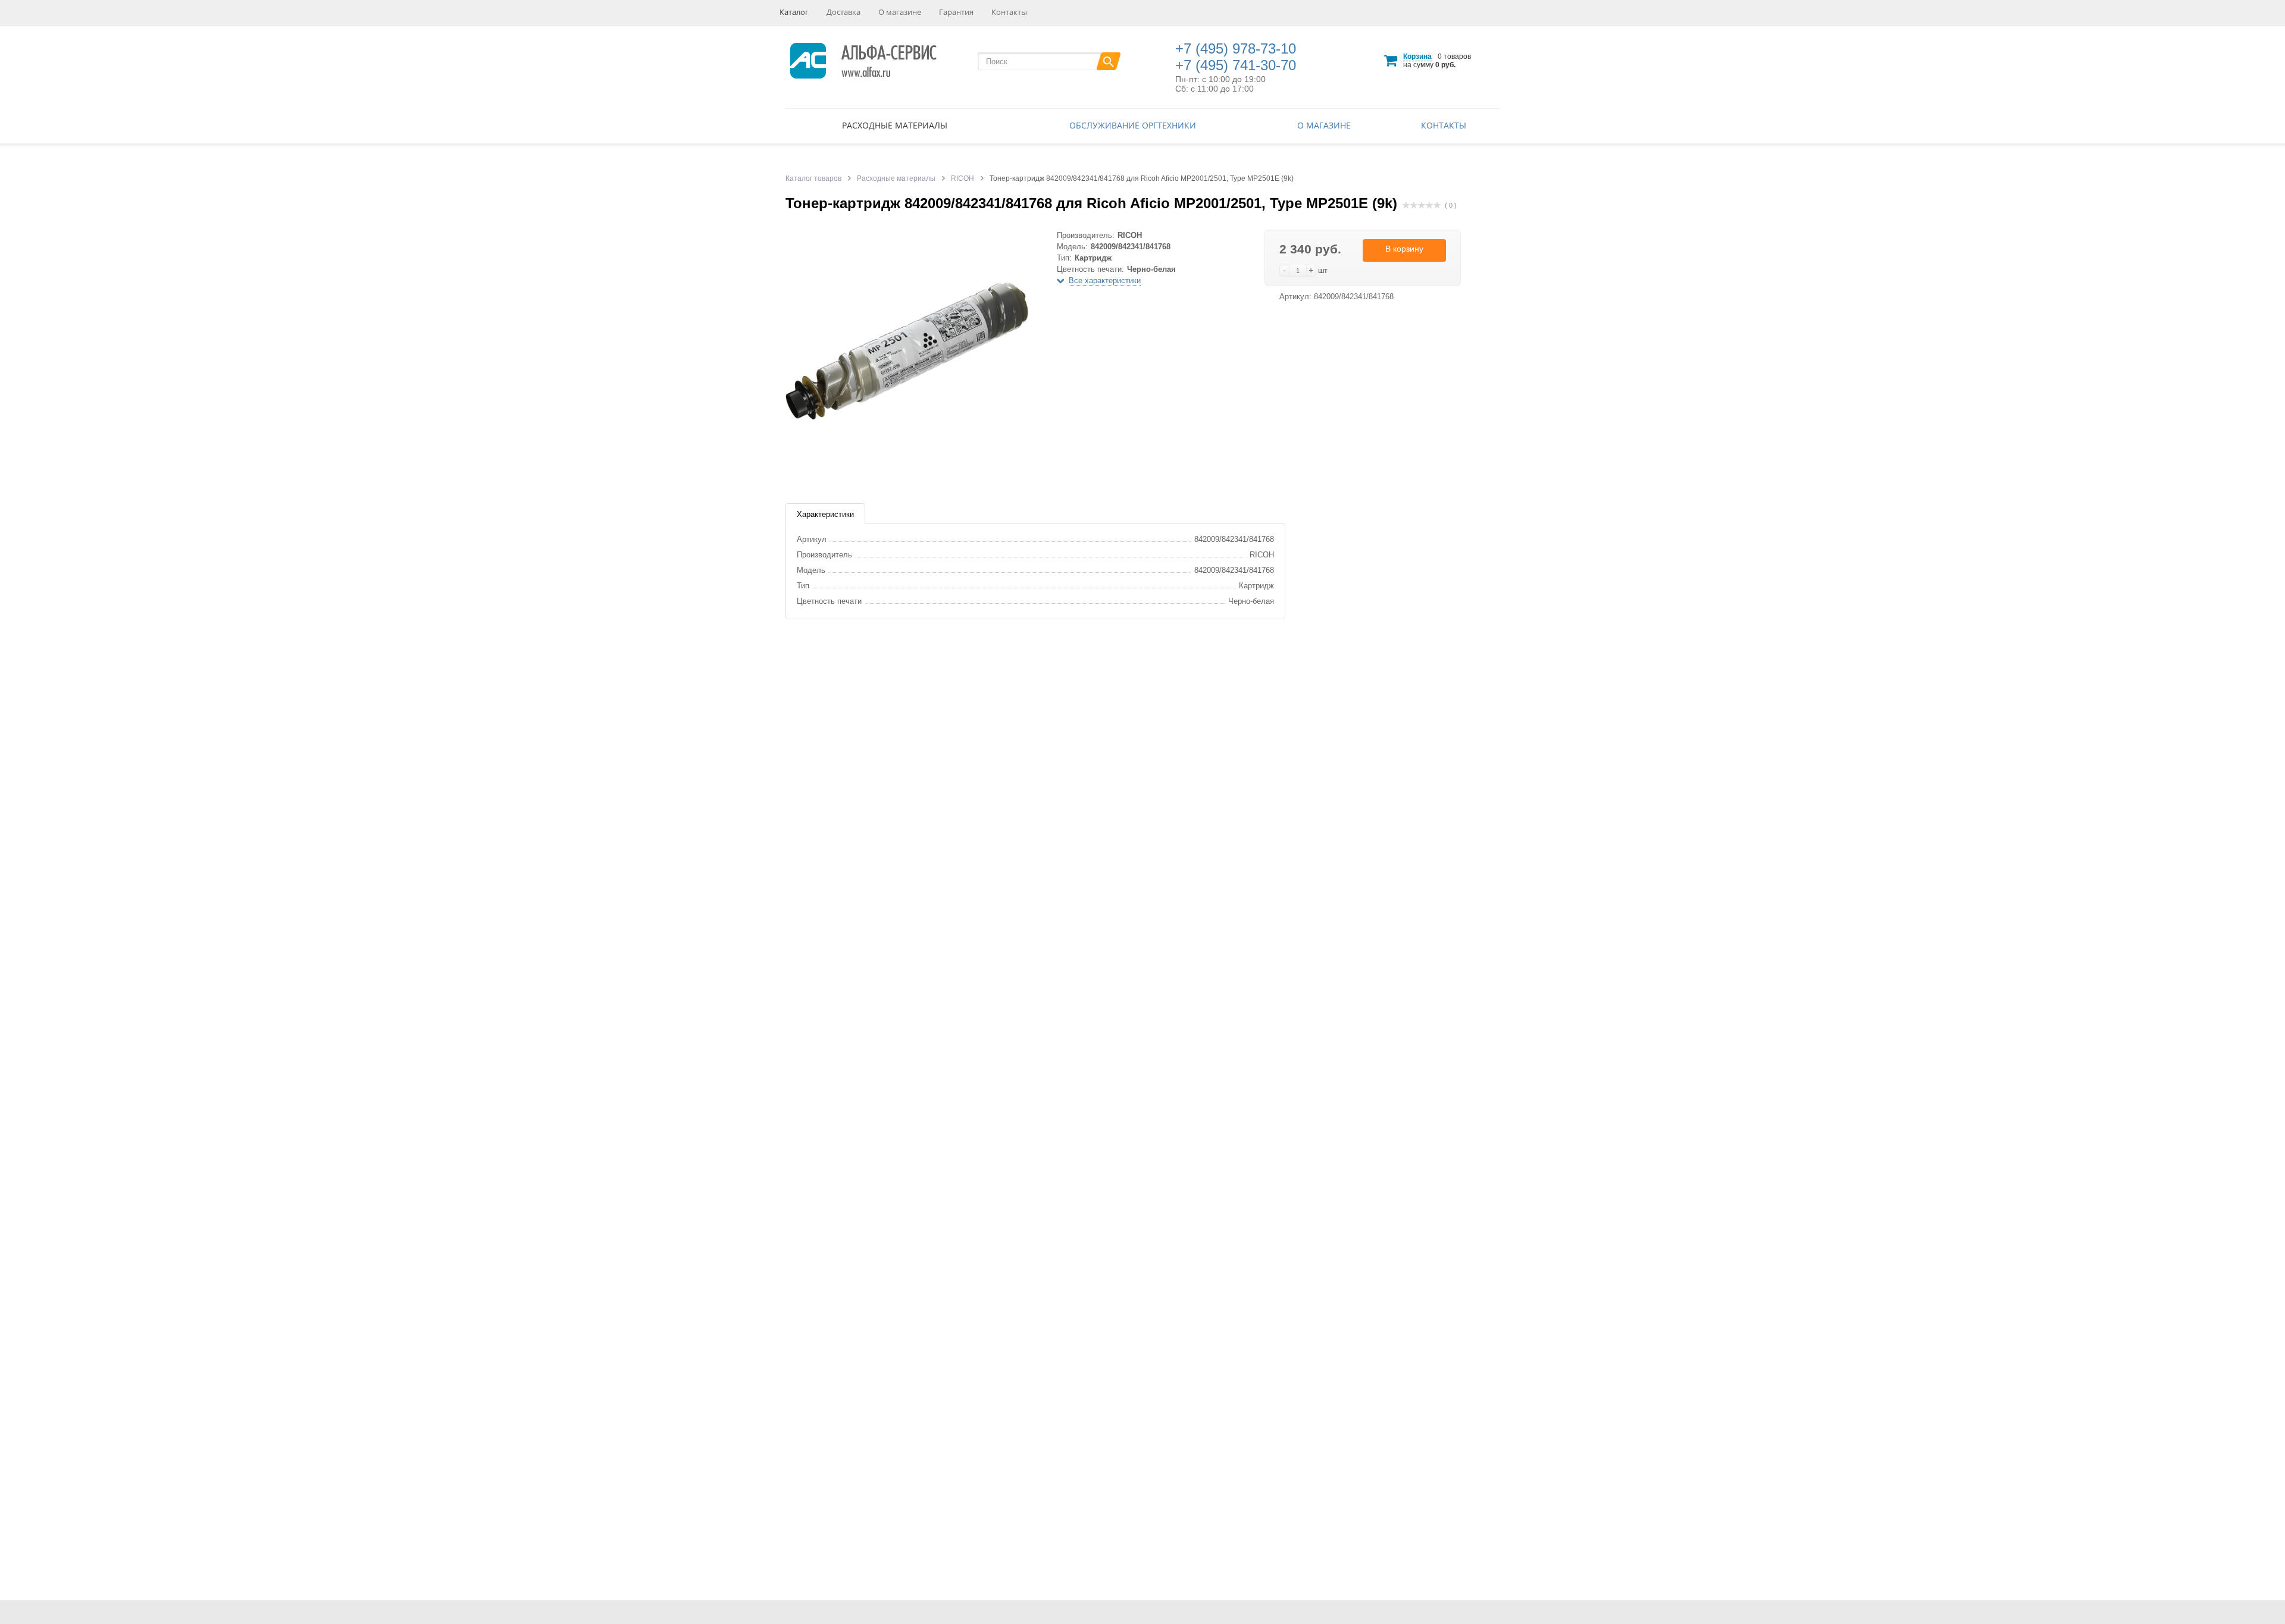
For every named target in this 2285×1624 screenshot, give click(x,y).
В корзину (1404, 249)
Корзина (1417, 57)
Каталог (794, 12)
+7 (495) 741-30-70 (1236, 65)
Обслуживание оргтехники (1133, 125)
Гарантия (956, 12)
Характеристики (825, 514)
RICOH (962, 178)
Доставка (843, 12)
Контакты (1009, 12)
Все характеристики (1105, 280)
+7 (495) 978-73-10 (1236, 48)
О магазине (900, 12)
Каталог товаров (813, 178)
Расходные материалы (895, 125)
